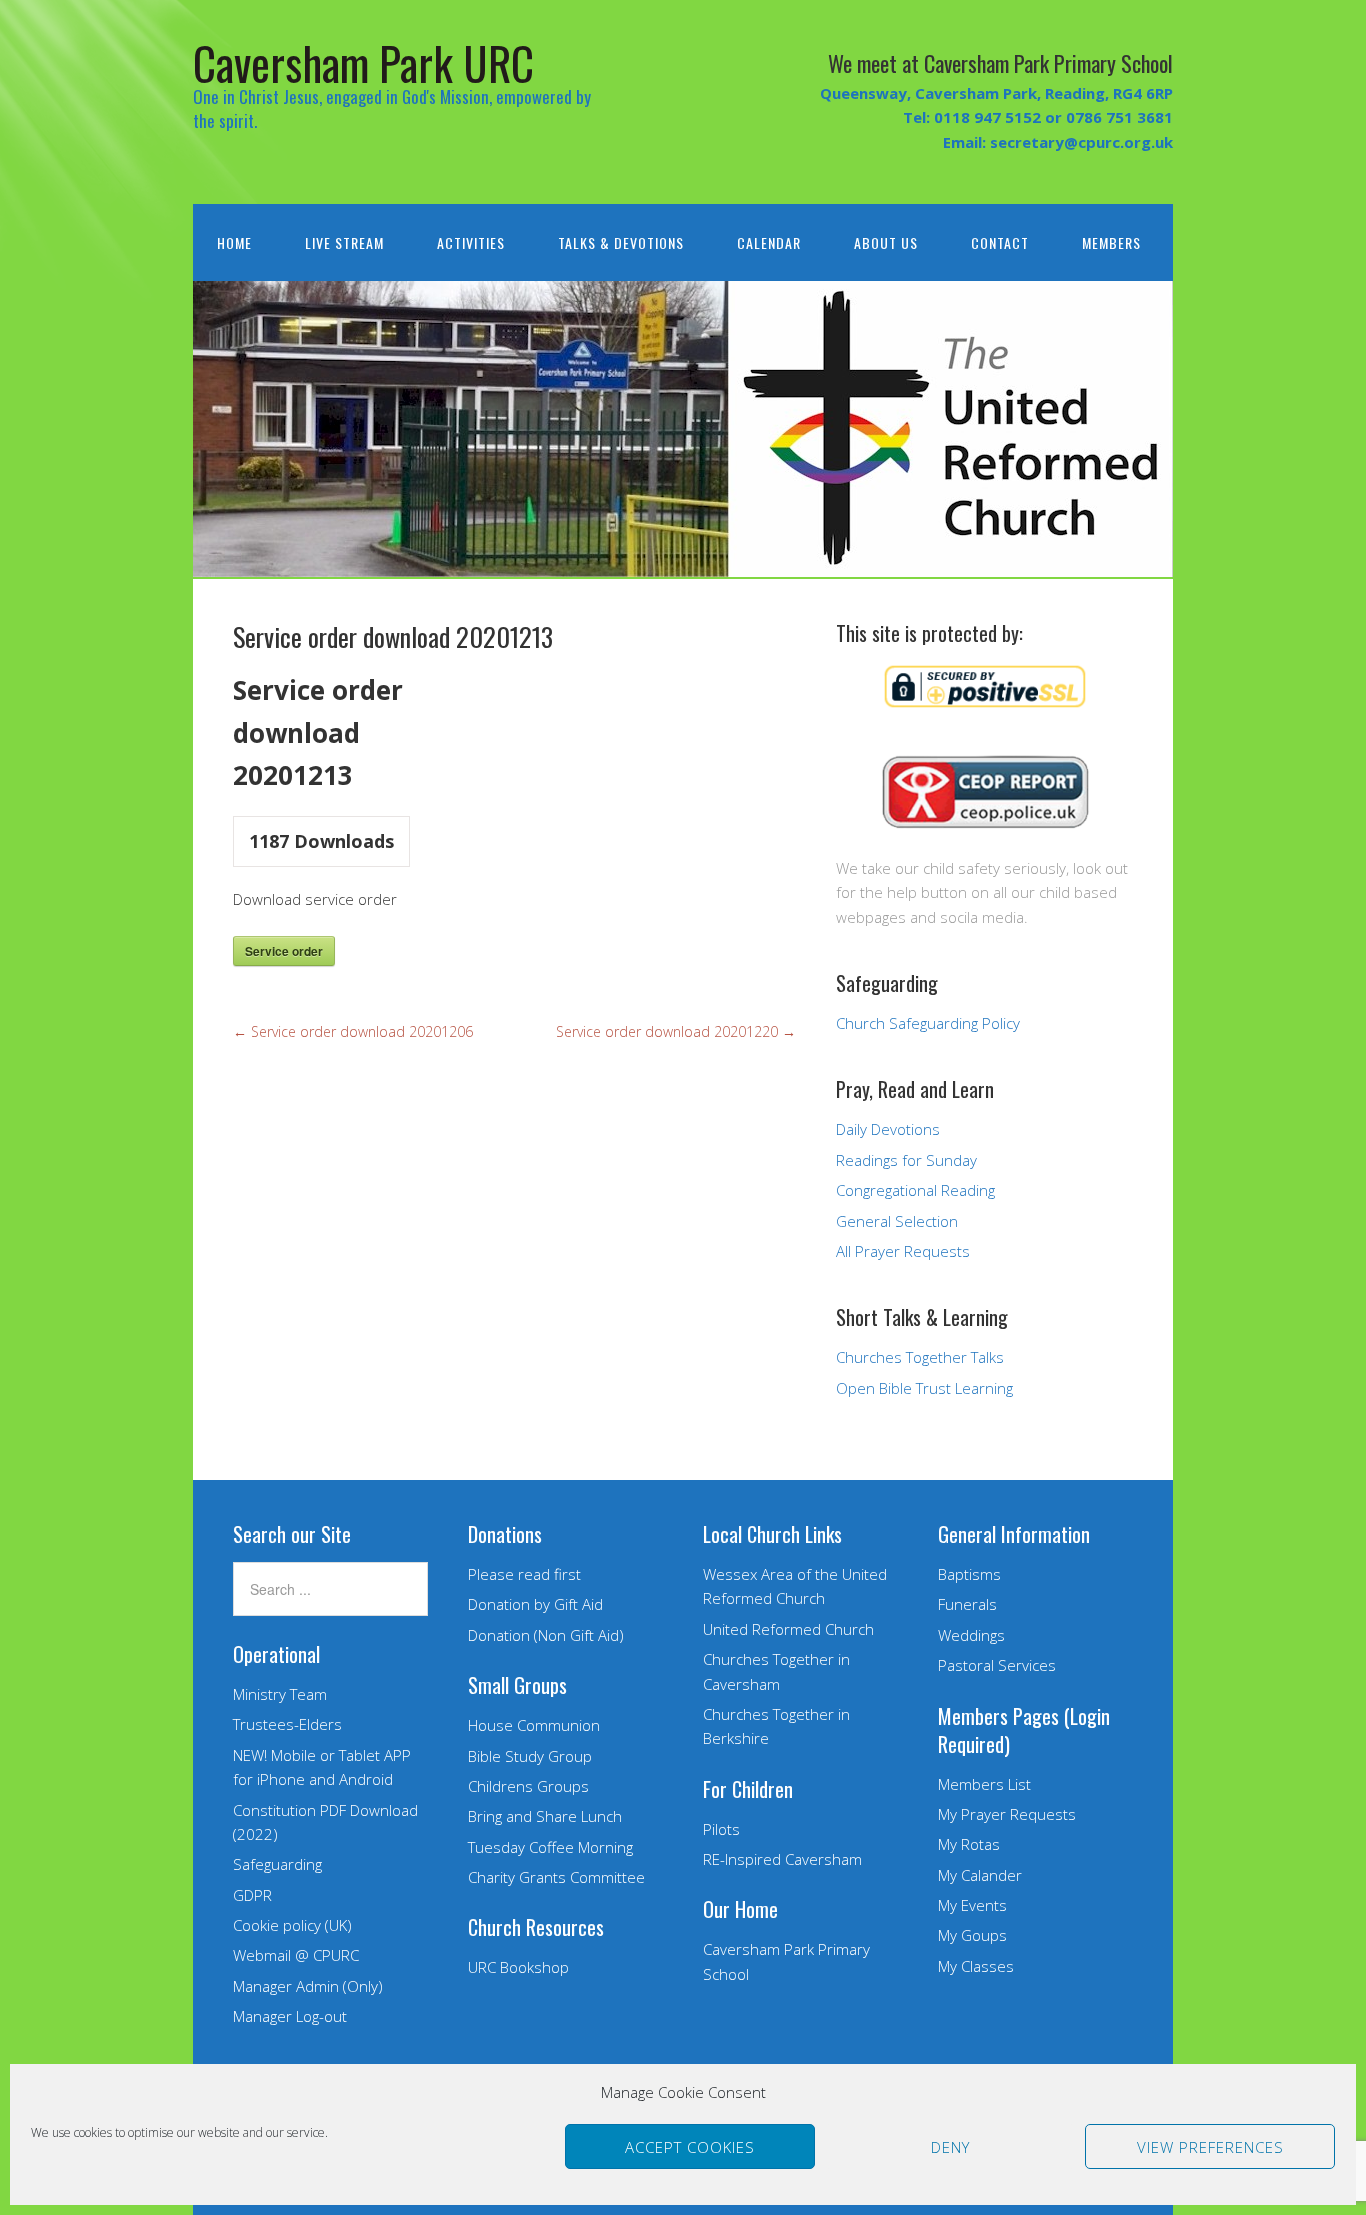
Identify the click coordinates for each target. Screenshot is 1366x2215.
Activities (471, 242)
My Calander (980, 1875)
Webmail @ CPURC (296, 1955)
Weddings (971, 1635)
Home (234, 242)
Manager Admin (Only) (308, 1986)
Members (1111, 242)
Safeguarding (277, 1864)
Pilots (721, 1829)
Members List (984, 1784)
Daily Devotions (888, 1129)
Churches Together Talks (920, 1357)
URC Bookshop (518, 1967)
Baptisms (969, 1574)
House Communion (534, 1725)
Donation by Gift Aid (535, 1604)
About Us (886, 242)
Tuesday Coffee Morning (550, 1847)
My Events (972, 1905)
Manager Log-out (290, 2016)
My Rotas (969, 1844)
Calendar (769, 242)
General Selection (897, 1221)
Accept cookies (690, 2147)
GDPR (252, 1895)
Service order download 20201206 (353, 1031)
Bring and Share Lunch (545, 1816)
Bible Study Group (530, 1756)
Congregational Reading (915, 1190)
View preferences (1210, 2147)
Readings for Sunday (906, 1160)
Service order (284, 951)
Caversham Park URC (363, 62)
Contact (1000, 242)
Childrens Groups (528, 1786)
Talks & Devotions (621, 242)
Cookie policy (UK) (292, 1925)
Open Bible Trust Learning (924, 1388)
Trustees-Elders (287, 1724)
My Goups (972, 1935)
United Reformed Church (788, 1629)
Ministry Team (280, 1694)
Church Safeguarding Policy (928, 1023)
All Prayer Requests (903, 1251)
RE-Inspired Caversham (782, 1859)
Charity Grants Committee (556, 1877)
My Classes (976, 1966)
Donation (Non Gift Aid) (546, 1635)
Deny (950, 2147)
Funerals (967, 1604)
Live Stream (344, 242)
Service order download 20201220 (676, 1031)
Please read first (524, 1574)
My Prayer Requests (1007, 1814)
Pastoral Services (997, 1665)
